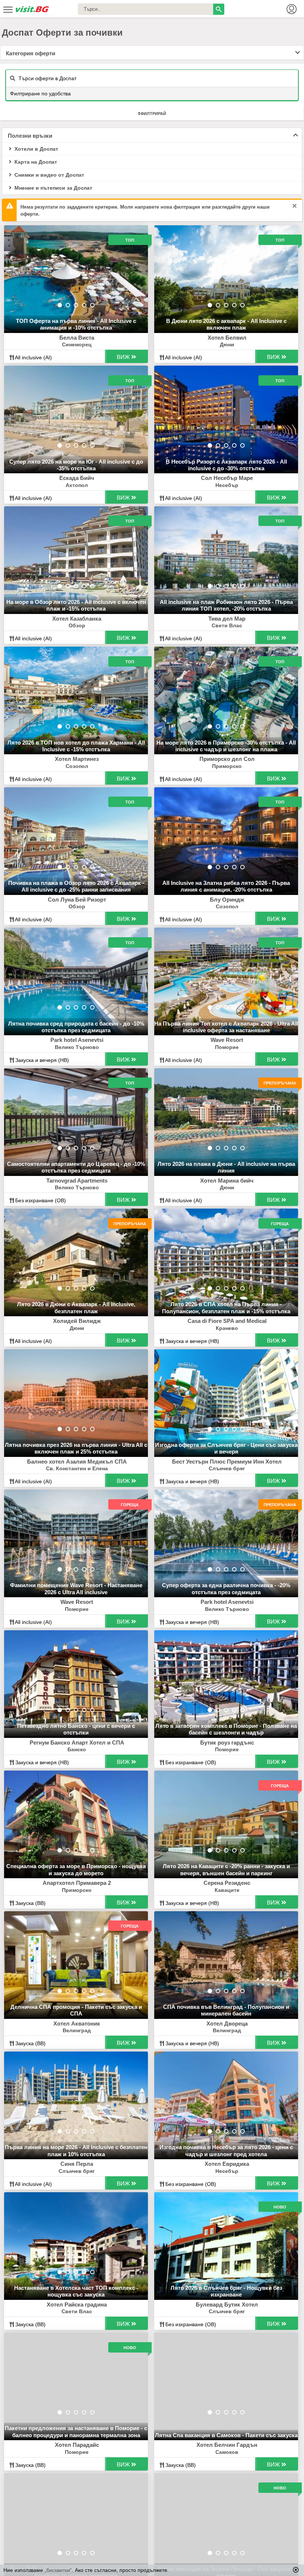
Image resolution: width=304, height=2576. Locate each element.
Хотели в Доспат (36, 149)
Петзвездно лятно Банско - (76, 1729)
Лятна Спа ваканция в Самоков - (226, 2435)
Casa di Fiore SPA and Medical (227, 1321)
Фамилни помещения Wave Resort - (76, 1588)
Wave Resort (227, 1040)
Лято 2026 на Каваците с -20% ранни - (226, 1869)
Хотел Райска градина (77, 2304)
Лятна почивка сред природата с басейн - (76, 1027)
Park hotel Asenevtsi (77, 1040)
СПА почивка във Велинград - (226, 2010)
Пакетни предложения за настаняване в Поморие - (76, 2431)
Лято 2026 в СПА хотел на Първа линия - (226, 1307)
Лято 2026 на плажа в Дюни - (226, 1167)
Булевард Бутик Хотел (227, 2304)
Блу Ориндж (227, 900)
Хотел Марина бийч (227, 1181)
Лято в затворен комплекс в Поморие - (226, 1729)
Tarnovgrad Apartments (77, 1181)
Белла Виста (77, 338)
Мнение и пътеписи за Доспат (53, 188)
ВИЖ (124, 357)
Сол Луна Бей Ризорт (77, 900)
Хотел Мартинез (77, 759)
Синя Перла (77, 2164)
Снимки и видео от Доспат (49, 175)
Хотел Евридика (227, 2164)
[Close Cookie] (296, 2570)
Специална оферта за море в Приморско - (76, 1869)
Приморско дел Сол (227, 759)
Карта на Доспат (35, 162)
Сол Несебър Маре (227, 478)
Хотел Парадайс (77, 2445)
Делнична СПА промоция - (76, 2010)
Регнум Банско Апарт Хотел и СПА (77, 1743)
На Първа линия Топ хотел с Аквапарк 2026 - (226, 1027)
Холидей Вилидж (77, 1321)
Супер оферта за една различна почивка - (226, 1588)
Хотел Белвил (227, 338)
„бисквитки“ (58, 2570)
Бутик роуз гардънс (227, 1743)
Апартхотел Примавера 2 (77, 1883)
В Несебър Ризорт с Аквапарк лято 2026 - (226, 465)
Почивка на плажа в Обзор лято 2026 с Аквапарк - (76, 886)
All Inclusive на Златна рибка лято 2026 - (226, 886)
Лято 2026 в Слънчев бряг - (226, 2291)
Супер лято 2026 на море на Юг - (76, 465)
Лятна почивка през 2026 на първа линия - (76, 1448)
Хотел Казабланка (77, 619)
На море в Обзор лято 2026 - (76, 605)
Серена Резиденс (227, 1883)
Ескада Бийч (77, 478)
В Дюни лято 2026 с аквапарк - (226, 324)
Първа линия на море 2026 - (76, 2150)
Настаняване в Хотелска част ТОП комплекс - (76, 2291)
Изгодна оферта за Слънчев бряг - (226, 1448)
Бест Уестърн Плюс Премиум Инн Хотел (227, 1462)
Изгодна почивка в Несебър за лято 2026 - (226, 2150)
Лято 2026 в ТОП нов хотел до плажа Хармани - (76, 746)
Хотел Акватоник (77, 2023)
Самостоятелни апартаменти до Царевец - (76, 1167)
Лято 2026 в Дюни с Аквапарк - (76, 1307)
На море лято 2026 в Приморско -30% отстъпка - (226, 746)
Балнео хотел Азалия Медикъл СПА (77, 1462)
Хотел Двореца (227, 2023)
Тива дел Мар (227, 619)
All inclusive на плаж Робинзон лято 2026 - (226, 605)
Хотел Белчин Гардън (227, 2445)
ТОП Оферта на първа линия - (76, 324)
